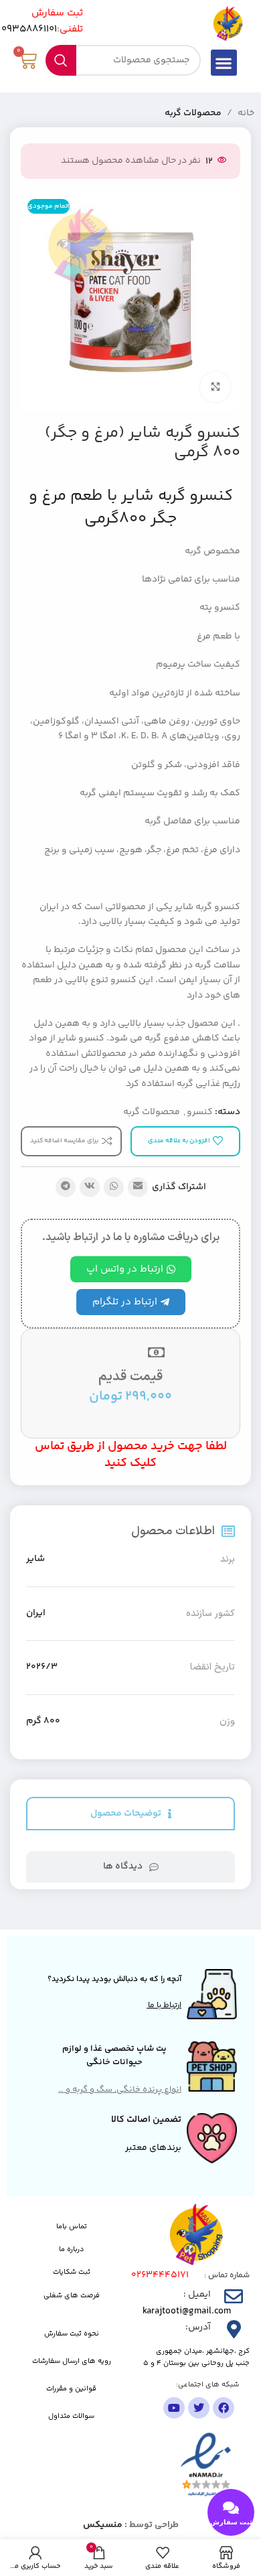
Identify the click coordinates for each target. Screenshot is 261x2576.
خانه (246, 113)
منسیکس (103, 2525)
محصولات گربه (193, 113)
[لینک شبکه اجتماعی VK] (90, 1187)
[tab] (130, 1814)
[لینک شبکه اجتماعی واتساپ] (114, 1187)
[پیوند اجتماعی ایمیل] (138, 1187)
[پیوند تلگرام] (66, 1187)
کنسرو (200, 1112)
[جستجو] (61, 60)
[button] (224, 63)
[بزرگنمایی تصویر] (215, 387)
